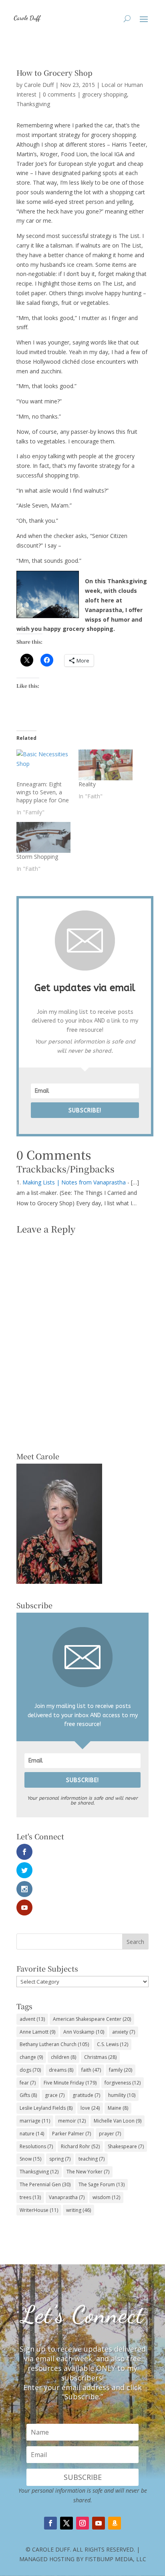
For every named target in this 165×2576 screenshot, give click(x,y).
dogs (30, 2070)
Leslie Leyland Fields (46, 2108)
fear (28, 2083)
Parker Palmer (71, 2134)
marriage (35, 2121)
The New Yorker (88, 2172)
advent (32, 2019)
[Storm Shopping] (43, 837)
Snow (30, 2159)
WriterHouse (39, 2210)
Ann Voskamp (84, 2032)
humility (122, 2095)
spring (60, 2159)
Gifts (28, 2095)
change (31, 2057)
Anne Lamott (37, 2032)
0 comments (59, 94)
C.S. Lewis (113, 2044)
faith (91, 2070)
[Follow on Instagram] (82, 2523)
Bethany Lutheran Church (54, 2044)
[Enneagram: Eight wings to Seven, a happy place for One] (43, 765)
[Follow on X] (66, 2523)
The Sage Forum (102, 2184)
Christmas (100, 2057)
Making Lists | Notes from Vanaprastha (74, 1182)
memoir (72, 2121)
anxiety (124, 2032)
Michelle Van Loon (118, 2121)
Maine (118, 2108)
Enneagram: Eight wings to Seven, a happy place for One (43, 792)
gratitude (86, 2095)
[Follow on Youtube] (99, 2523)
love (90, 2108)
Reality (87, 784)
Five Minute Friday (70, 2083)
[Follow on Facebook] (50, 2523)
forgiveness (123, 2083)
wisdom (106, 2197)
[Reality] (106, 765)
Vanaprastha (67, 2197)
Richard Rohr (80, 2146)
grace (55, 2095)
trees (30, 2197)
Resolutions (36, 2146)
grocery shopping (105, 94)
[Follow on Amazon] (115, 2523)
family (121, 2070)
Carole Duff (39, 85)
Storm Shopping (37, 857)
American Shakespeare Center (92, 2019)
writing (78, 2210)
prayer (110, 2134)
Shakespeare (126, 2146)
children (63, 2057)
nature (32, 2134)
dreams (61, 2070)
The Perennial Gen (45, 2184)
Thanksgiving (33, 104)
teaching (92, 2159)
